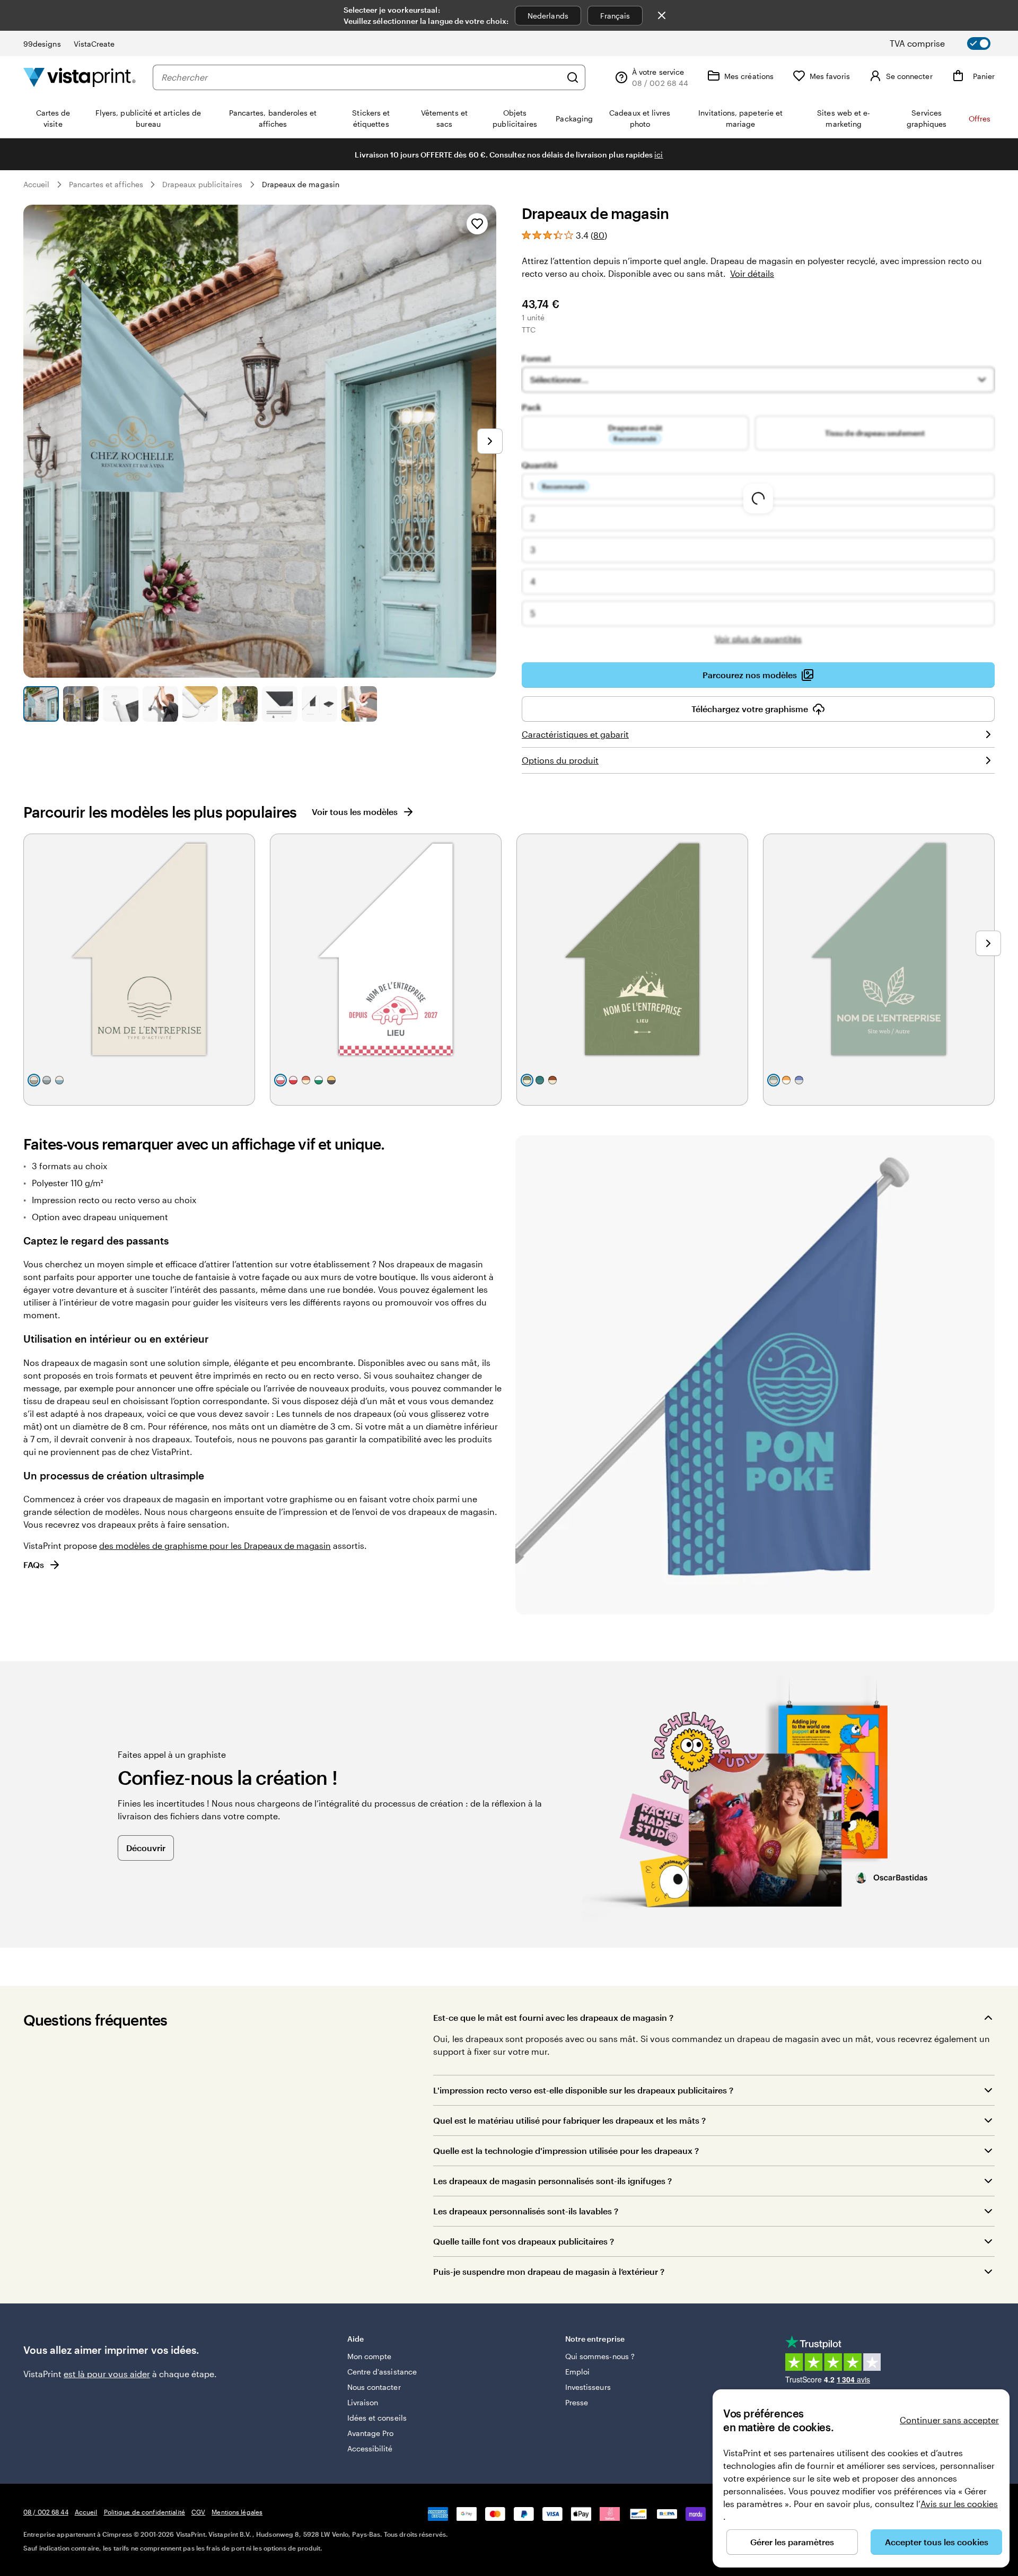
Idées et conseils (377, 2418)
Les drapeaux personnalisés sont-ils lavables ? (526, 2211)
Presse (577, 2402)
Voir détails (752, 273)
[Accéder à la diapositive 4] (160, 704)
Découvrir (146, 1848)
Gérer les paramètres (792, 2542)
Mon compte (370, 2356)
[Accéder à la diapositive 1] (41, 704)
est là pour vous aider (107, 2374)
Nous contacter (374, 2387)
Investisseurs (588, 2387)
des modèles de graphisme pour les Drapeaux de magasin (215, 1545)
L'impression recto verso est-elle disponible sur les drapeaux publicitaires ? (583, 2090)
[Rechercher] (573, 77)
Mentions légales (237, 2512)
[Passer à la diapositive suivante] (490, 441)
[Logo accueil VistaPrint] (80, 77)
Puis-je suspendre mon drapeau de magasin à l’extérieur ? (549, 2271)
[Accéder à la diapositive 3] (121, 704)
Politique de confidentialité (144, 2512)
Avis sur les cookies (959, 2504)
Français (615, 16)
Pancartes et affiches (106, 184)
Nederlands (548, 16)
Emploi (577, 2372)
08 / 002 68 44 (46, 2512)
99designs (42, 44)
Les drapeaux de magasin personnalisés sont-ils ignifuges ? (552, 2181)
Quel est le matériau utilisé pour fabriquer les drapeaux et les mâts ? (569, 2120)
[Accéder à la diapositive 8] (319, 704)
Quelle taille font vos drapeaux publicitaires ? (524, 2241)
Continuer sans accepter (949, 2420)
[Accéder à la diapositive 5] (200, 704)
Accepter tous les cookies (937, 2542)
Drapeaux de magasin (301, 184)
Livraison (363, 2402)
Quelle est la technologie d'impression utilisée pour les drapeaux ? (566, 2150)
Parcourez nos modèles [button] (750, 675)
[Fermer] (662, 15)
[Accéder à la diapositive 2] (81, 704)
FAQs (34, 1565)
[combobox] (361, 77)
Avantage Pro (371, 2433)
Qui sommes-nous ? (600, 2356)
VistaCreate (94, 44)
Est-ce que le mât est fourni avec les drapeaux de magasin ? (553, 2017)
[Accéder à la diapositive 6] (240, 704)
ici (659, 155)
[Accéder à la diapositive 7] (280, 704)
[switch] (949, 43)
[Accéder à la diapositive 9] (359, 704)
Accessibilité (370, 2448)
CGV (198, 2512)
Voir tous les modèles (355, 812)
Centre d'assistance (382, 2372)
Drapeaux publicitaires (203, 184)
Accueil (37, 184)
